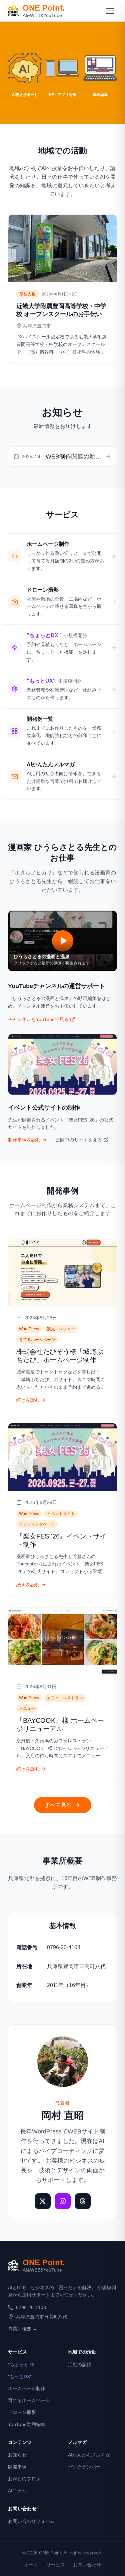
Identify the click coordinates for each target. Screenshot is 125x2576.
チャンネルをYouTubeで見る (38, 1019)
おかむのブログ (24, 2479)
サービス (56, 2565)
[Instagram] (63, 2201)
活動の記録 (80, 2365)
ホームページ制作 (27, 2388)
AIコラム (17, 2491)
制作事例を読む (24, 1140)
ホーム (31, 2565)
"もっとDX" (20, 2376)
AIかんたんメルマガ (89, 2455)
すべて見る (58, 1805)
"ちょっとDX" (22, 2365)
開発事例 (17, 2467)
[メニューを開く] (110, 11)
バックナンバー (84, 2467)
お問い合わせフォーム (31, 2521)
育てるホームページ (29, 2400)
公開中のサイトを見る (79, 1140)
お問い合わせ (87, 2565)
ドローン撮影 (22, 2412)
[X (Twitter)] (43, 2201)
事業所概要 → (23, 2329)
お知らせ (17, 2455)
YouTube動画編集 (27, 2424)
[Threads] (83, 2201)
